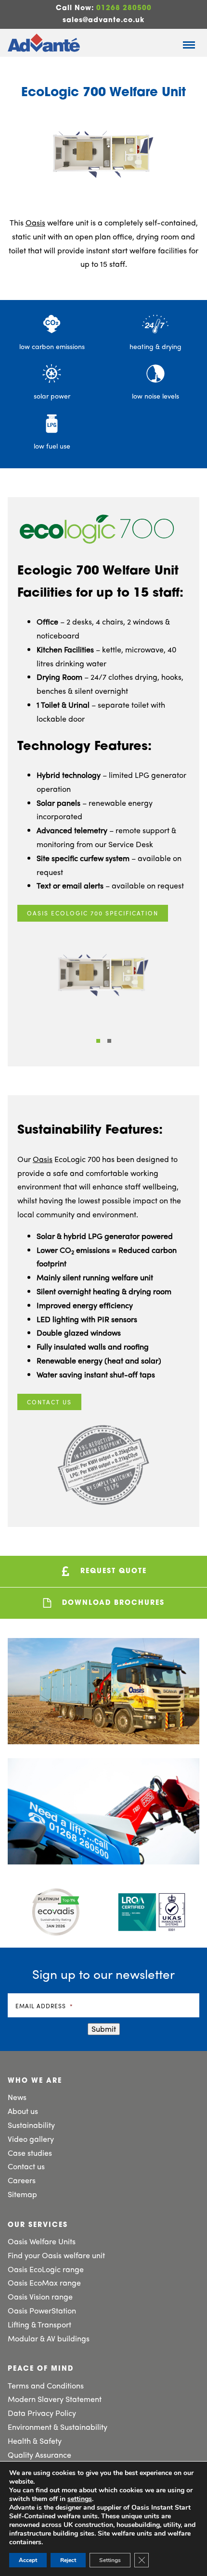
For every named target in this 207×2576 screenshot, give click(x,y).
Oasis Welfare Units (42, 2241)
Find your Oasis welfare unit (56, 2255)
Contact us (49, 1402)
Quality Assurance (39, 2455)
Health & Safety (35, 2441)
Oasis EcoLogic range (46, 2269)
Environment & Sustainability (58, 2427)
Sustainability (31, 2125)
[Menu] (189, 45)
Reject (68, 2560)
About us (23, 2111)
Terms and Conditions (46, 2385)
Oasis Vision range (40, 2296)
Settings (110, 2560)
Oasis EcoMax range (44, 2282)
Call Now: (104, 8)
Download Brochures (112, 1603)
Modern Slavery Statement (55, 2399)
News (17, 2097)
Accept (28, 2560)
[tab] (98, 1041)
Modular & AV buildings (49, 2338)
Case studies (30, 2153)
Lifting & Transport (39, 2324)
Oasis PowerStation (42, 2310)
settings (80, 2499)
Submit (104, 2029)
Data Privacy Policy (42, 2413)
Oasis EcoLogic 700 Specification (93, 913)
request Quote (112, 1571)
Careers (22, 2180)
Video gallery (31, 2139)
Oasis (35, 222)
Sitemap (22, 2194)
